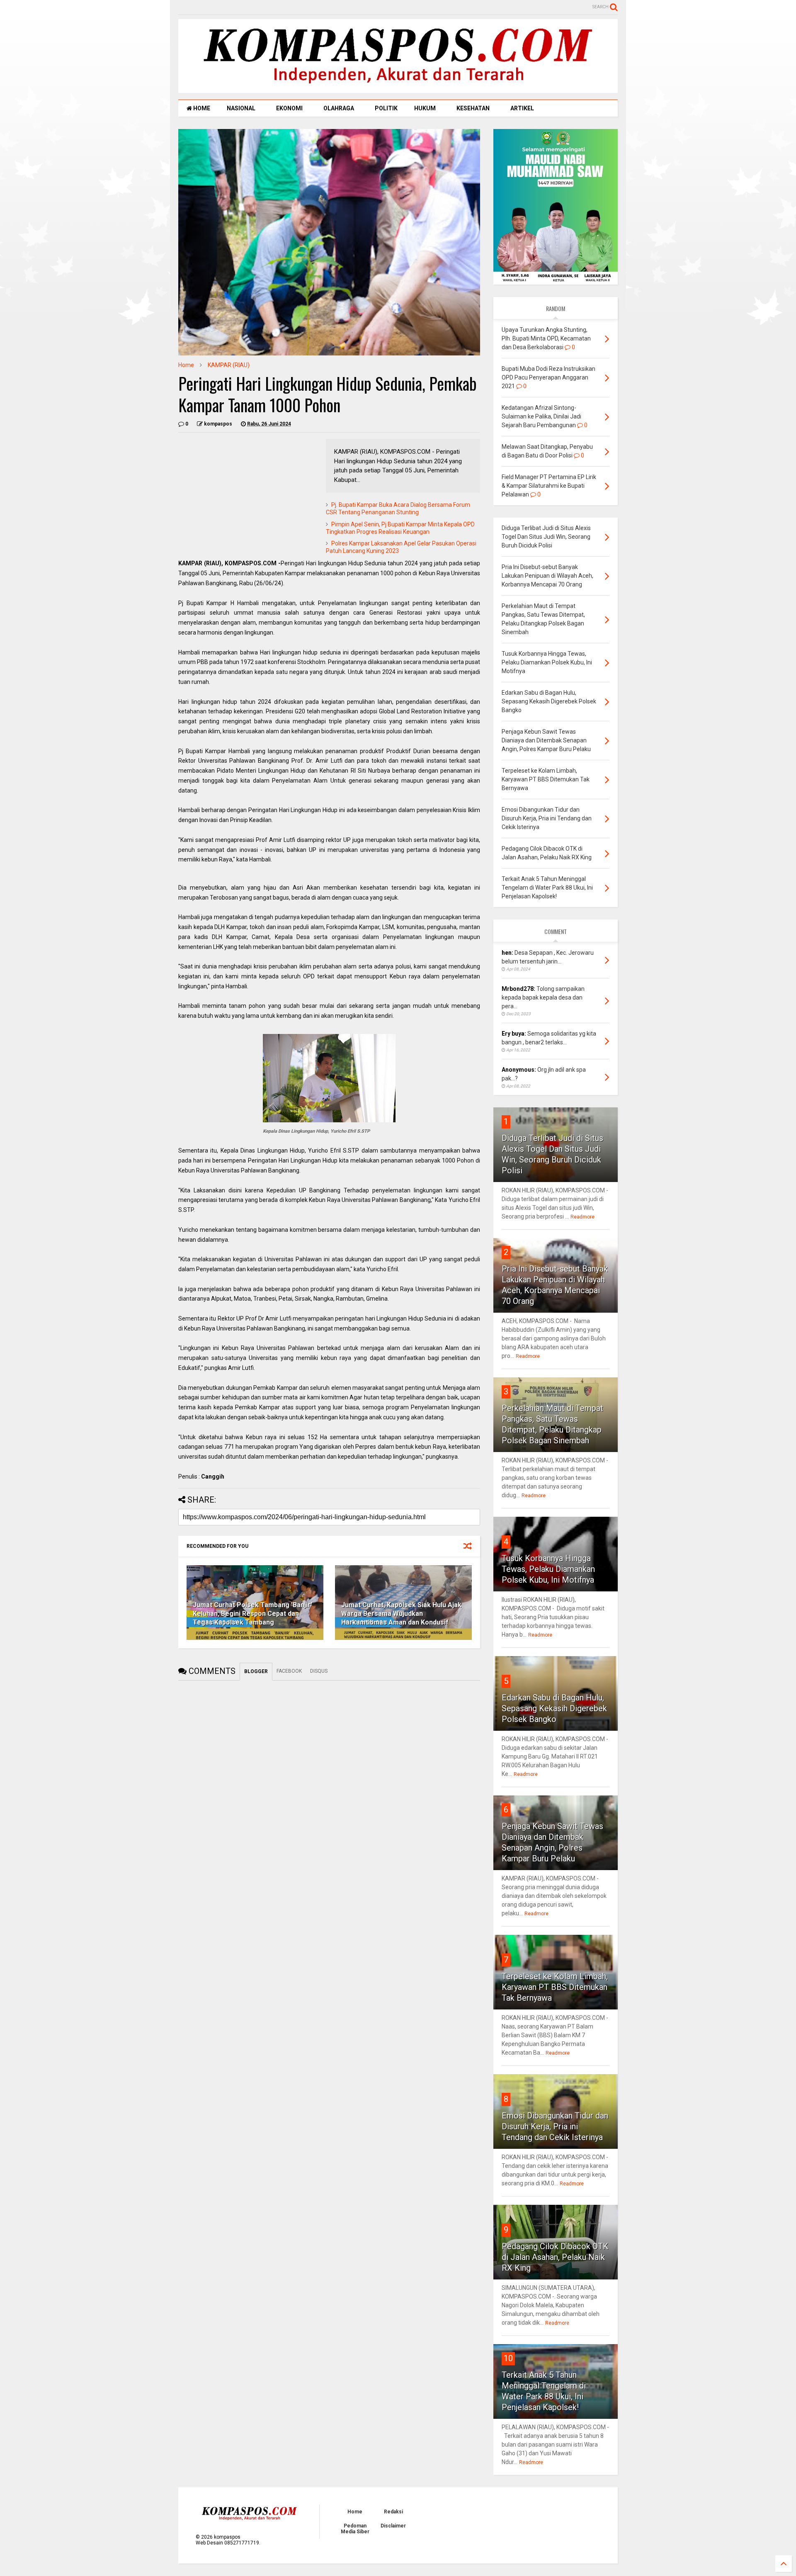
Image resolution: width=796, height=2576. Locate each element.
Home (186, 365)
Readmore (582, 1217)
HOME (201, 108)
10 (508, 2358)
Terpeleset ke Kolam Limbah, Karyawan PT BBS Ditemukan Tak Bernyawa (555, 1987)
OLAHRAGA (339, 108)
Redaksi (393, 2512)
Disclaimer (393, 2526)
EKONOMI (289, 108)
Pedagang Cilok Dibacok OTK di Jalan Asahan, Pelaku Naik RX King (555, 2257)
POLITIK (386, 108)
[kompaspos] (398, 89)
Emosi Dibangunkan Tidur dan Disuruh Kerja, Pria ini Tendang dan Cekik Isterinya (555, 2126)
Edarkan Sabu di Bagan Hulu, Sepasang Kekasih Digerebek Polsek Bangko (554, 1708)
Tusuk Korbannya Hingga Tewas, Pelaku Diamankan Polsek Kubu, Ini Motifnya (548, 1569)
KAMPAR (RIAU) (229, 365)
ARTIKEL (522, 108)
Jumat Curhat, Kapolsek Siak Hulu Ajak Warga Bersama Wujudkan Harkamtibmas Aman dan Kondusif (401, 1614)
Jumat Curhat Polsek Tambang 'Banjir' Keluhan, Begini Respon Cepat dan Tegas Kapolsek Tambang (252, 1614)
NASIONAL (241, 108)
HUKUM (425, 108)
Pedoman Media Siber (355, 2529)
